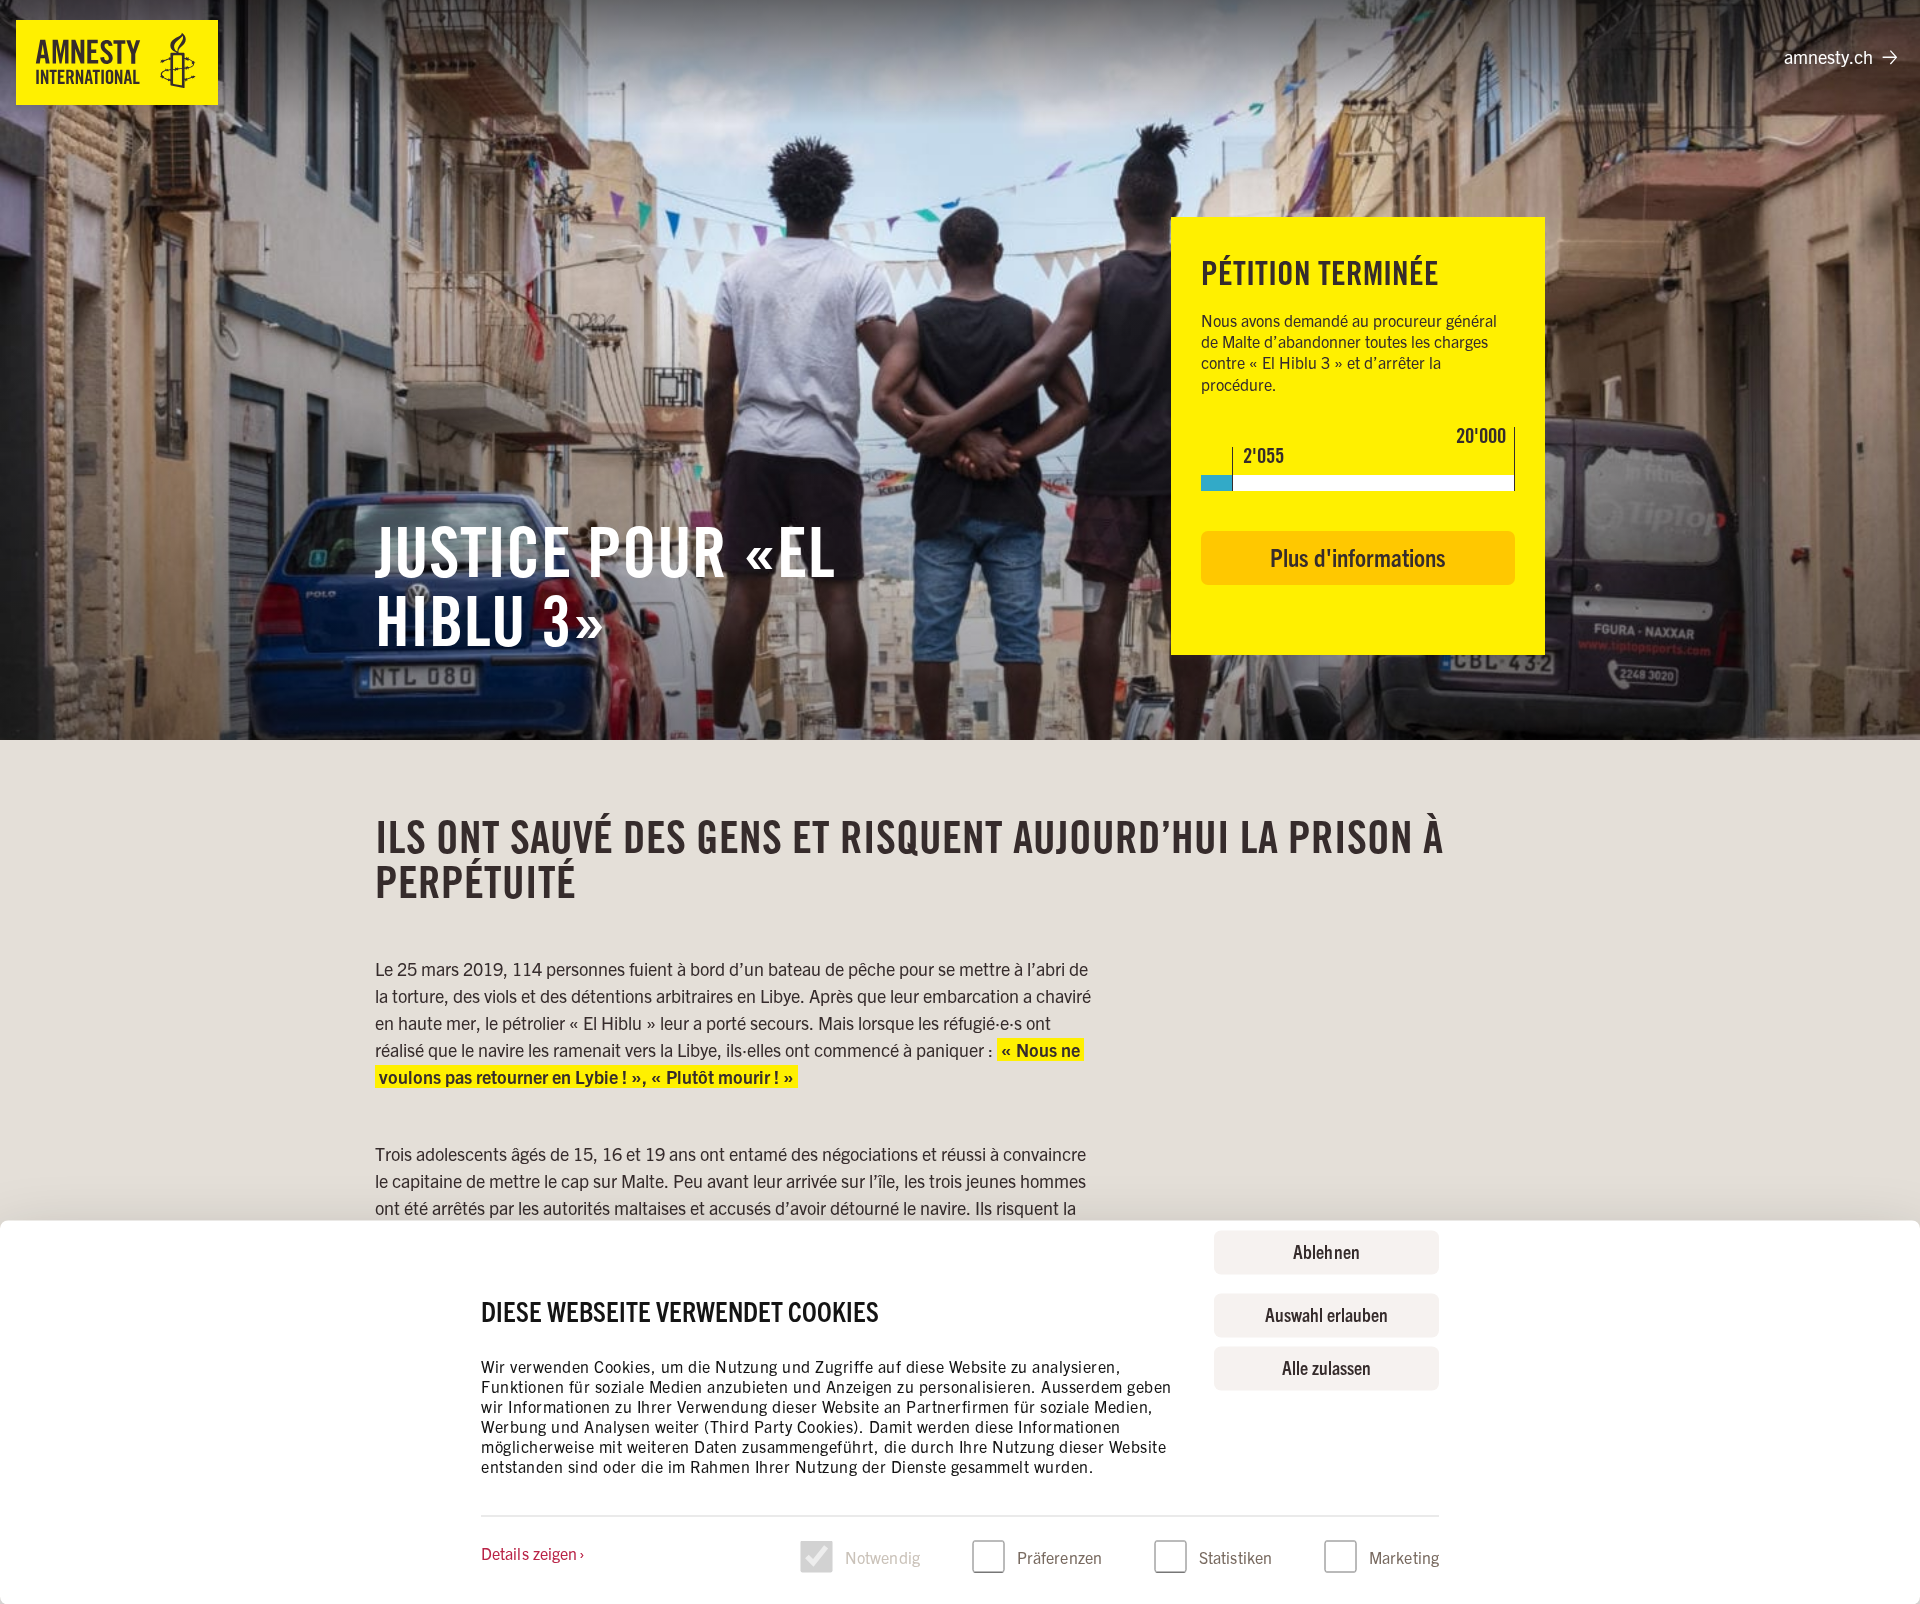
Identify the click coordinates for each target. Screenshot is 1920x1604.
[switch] (988, 1556)
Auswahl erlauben (1326, 1313)
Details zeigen (529, 1552)
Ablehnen (1326, 1250)
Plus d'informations (1358, 556)
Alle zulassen (1326, 1367)
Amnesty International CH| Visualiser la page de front (117, 62)
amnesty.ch (1828, 57)
